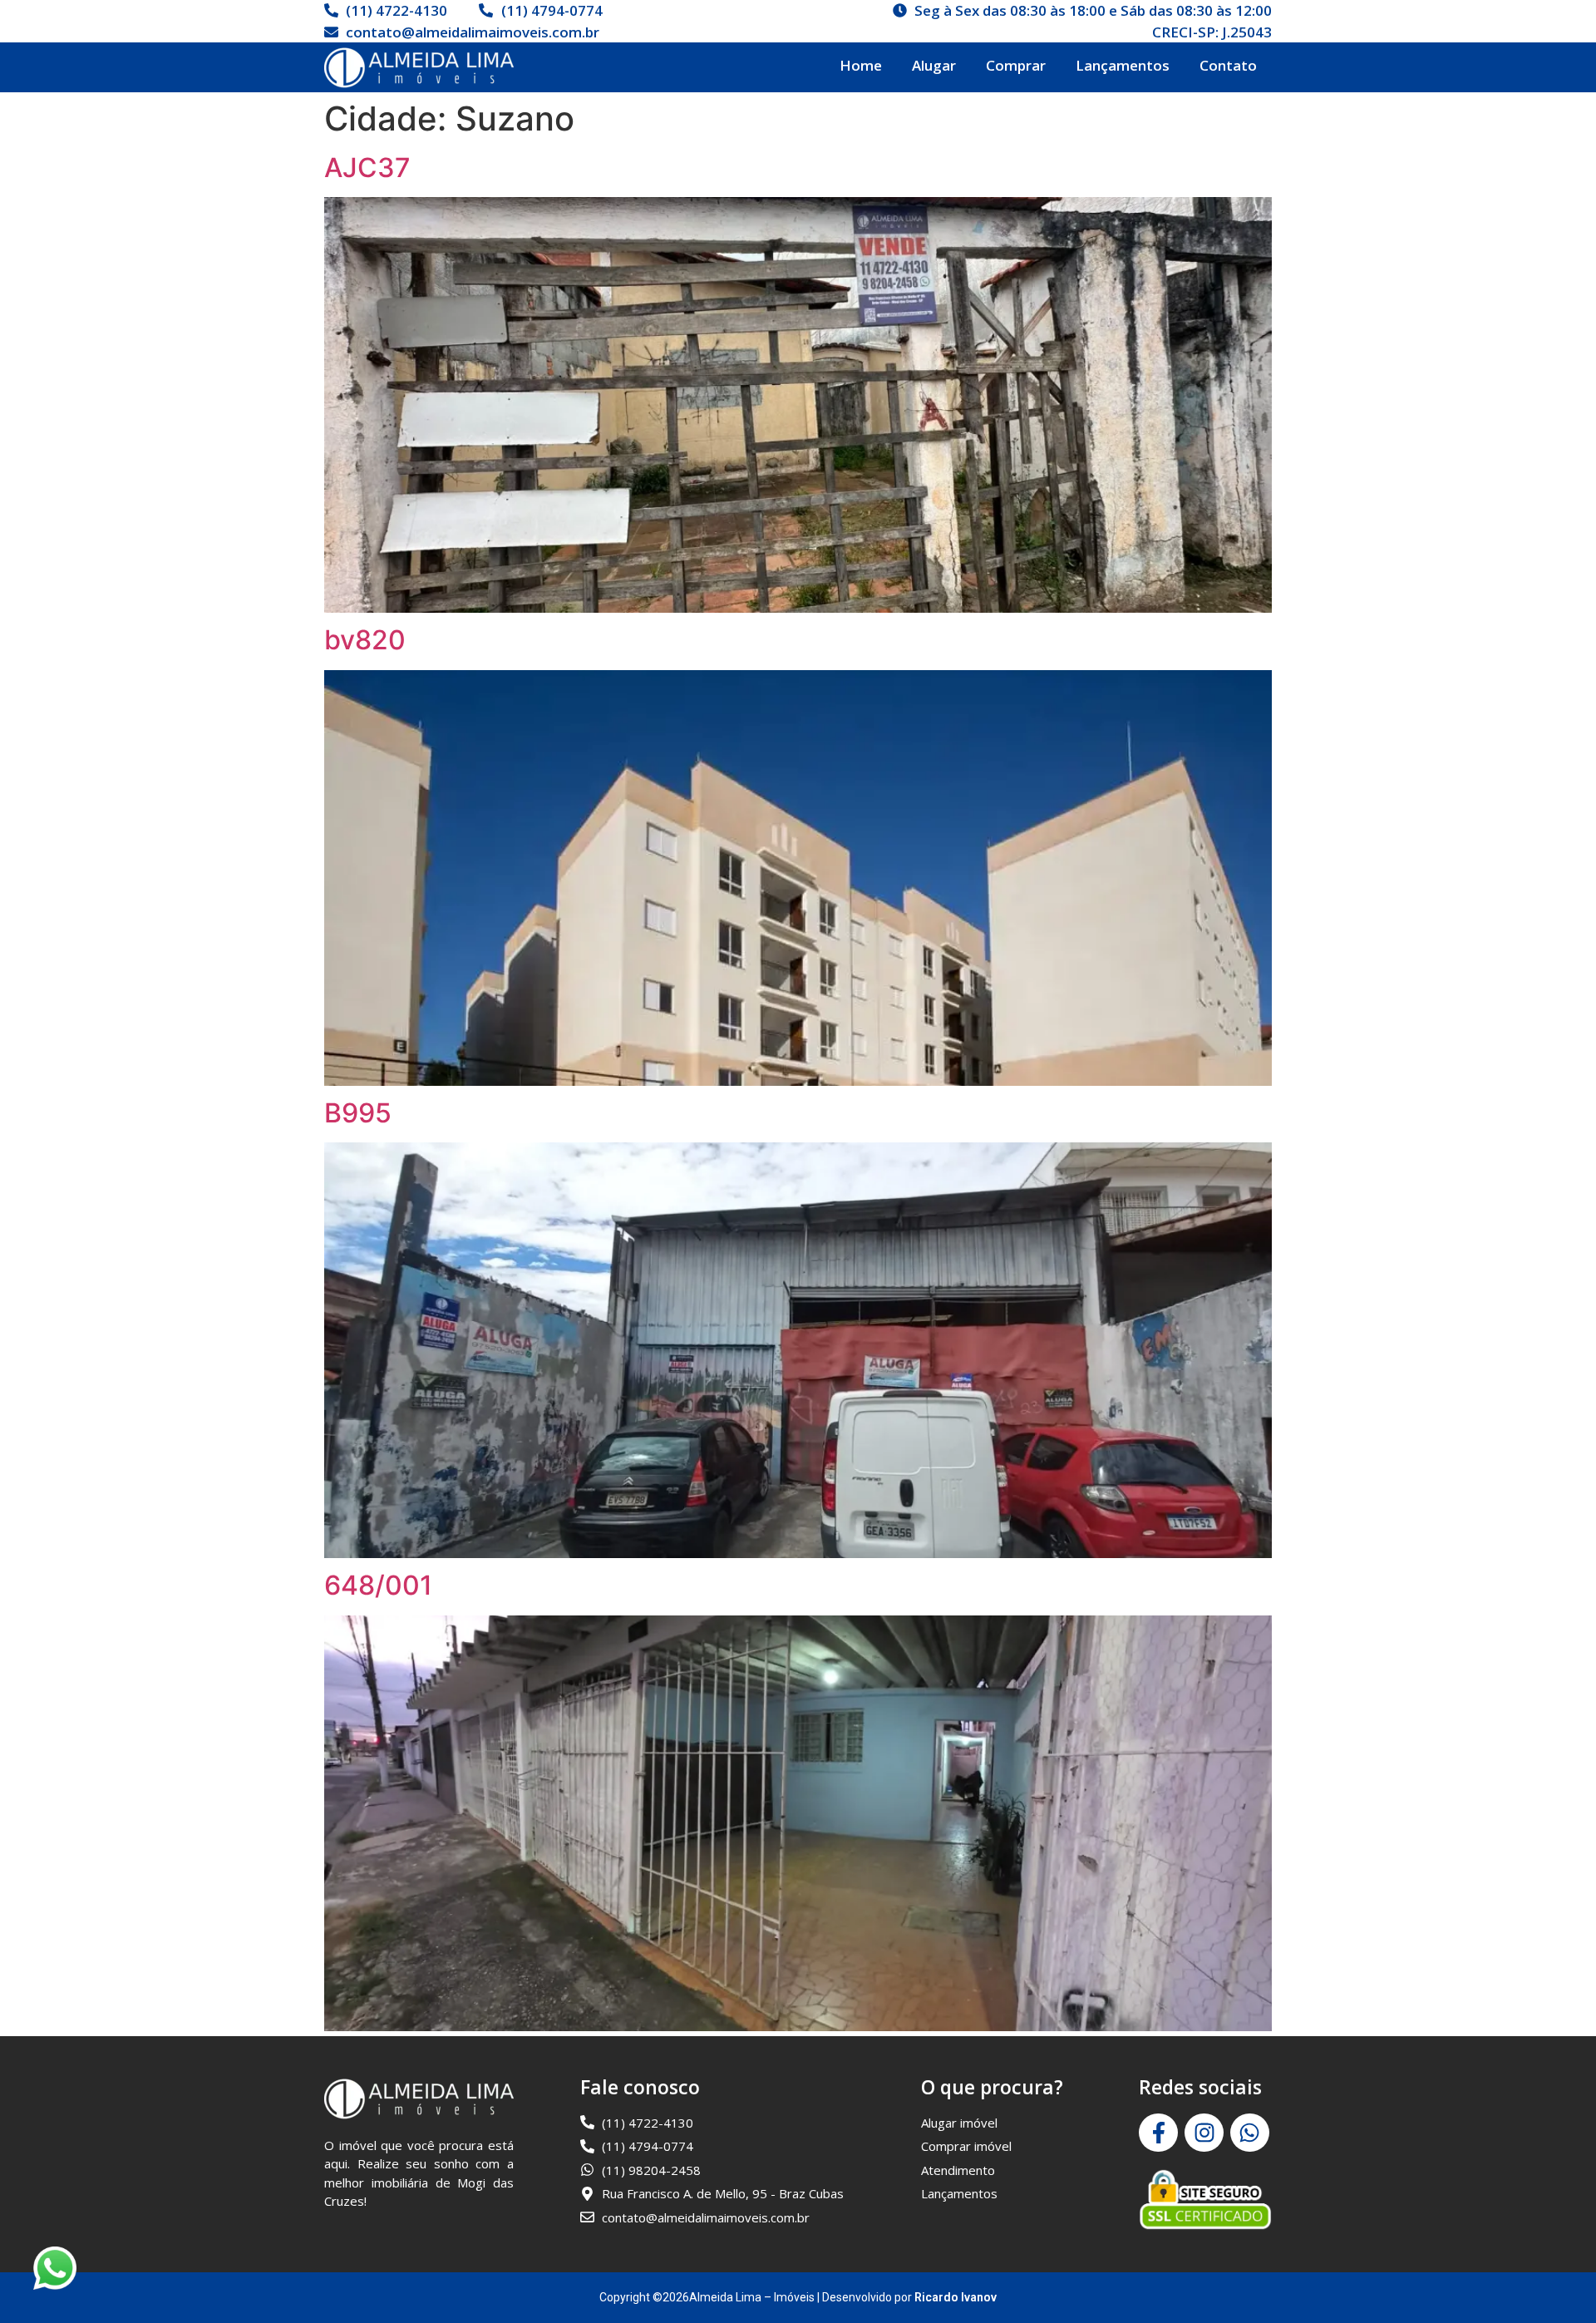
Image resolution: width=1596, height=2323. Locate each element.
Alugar (934, 65)
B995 (358, 1113)
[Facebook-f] (1158, 2133)
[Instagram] (1204, 2133)
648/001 (378, 1585)
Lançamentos (1123, 65)
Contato (1228, 65)
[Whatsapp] (1250, 2133)
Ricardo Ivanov (956, 2297)
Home (861, 65)
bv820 (365, 640)
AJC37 (367, 168)
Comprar (1016, 65)
